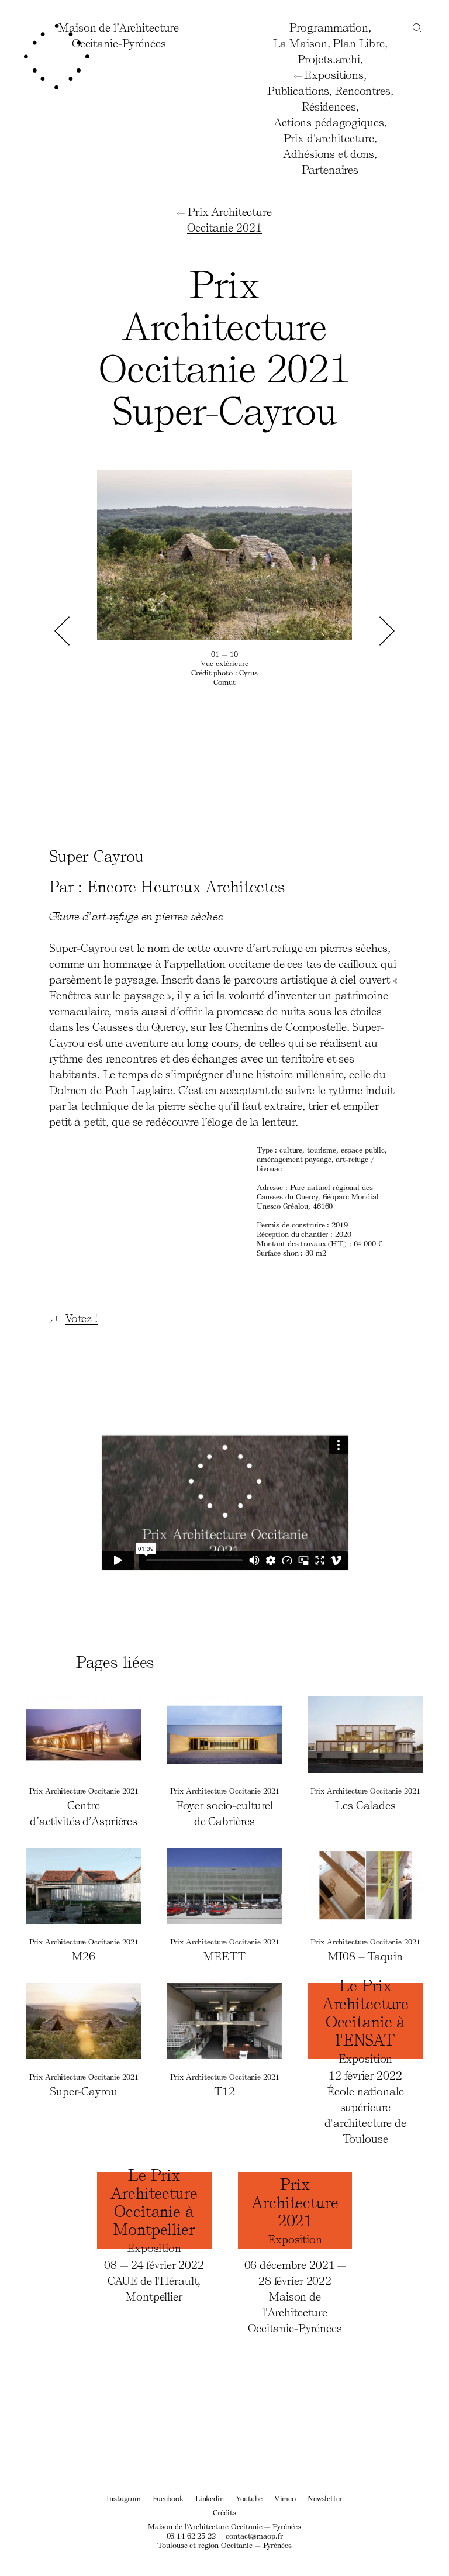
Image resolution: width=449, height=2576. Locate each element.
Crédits (224, 2512)
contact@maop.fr (254, 2535)
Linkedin (210, 2498)
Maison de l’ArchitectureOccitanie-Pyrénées (119, 35)
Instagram (124, 2498)
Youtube (249, 2498)
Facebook (168, 2498)
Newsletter (325, 2498)
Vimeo (285, 2498)
